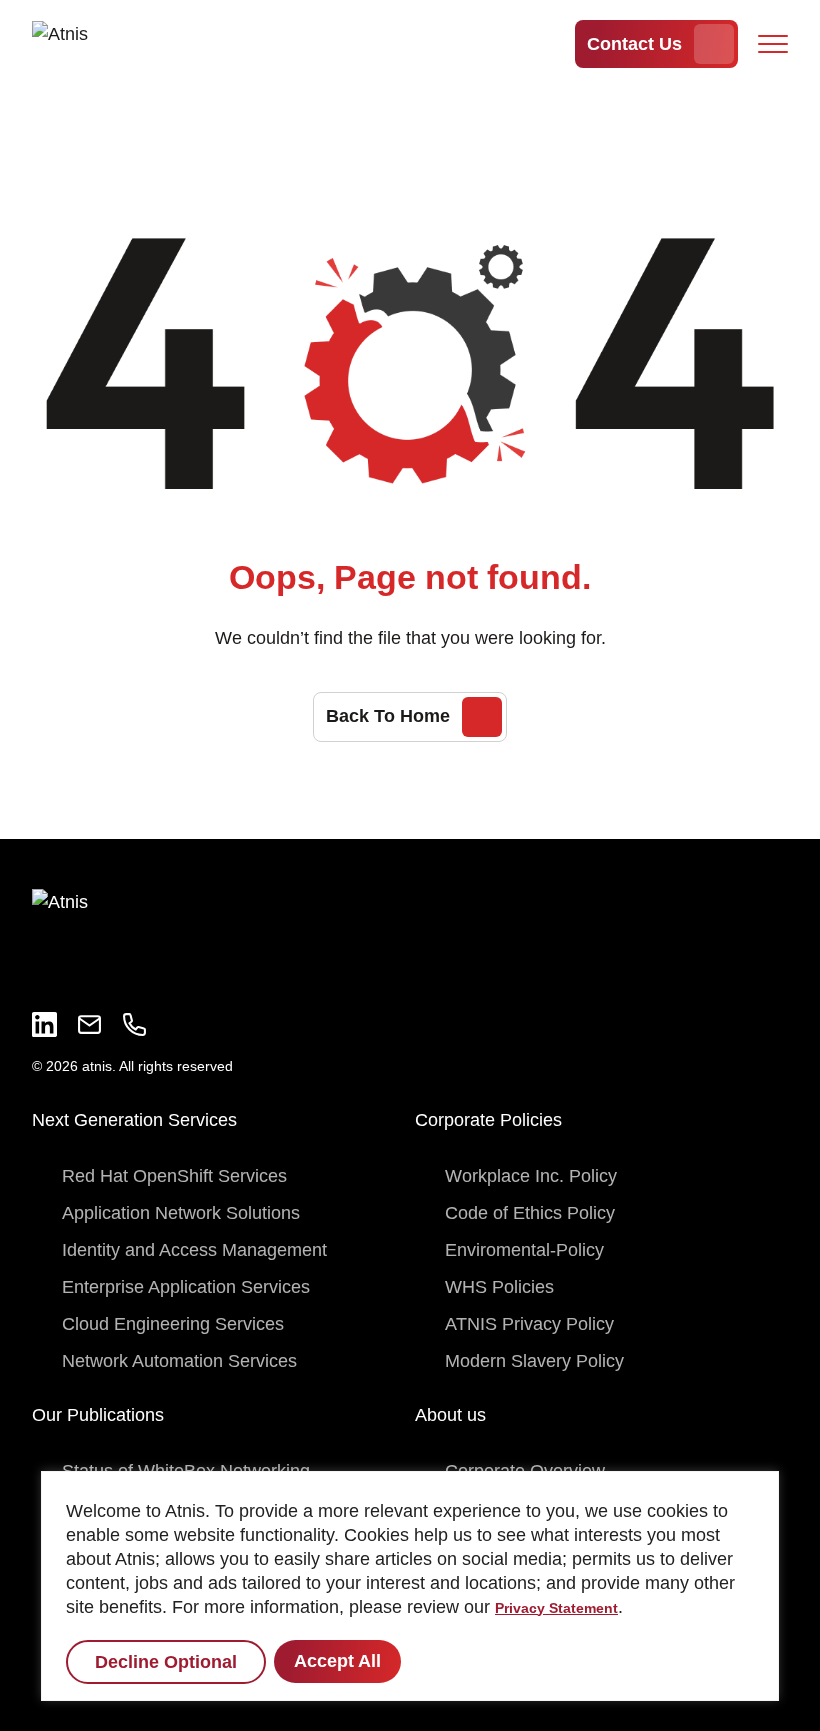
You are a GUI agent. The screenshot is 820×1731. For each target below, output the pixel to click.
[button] (773, 44)
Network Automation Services (179, 1361)
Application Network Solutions (181, 1213)
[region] (410, 1586)
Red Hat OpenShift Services (174, 1176)
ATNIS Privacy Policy (529, 1324)
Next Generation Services (134, 1120)
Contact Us (634, 44)
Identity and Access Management (194, 1250)
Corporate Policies (488, 1120)
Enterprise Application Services (186, 1287)
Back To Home (388, 716)
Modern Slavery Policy (534, 1361)
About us (450, 1415)
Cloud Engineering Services (173, 1324)
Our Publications (98, 1415)
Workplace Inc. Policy (531, 1176)
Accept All (337, 1661)
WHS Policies (499, 1287)
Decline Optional (166, 1662)
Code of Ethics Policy (530, 1213)
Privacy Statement (556, 1608)
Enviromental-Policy (524, 1250)
